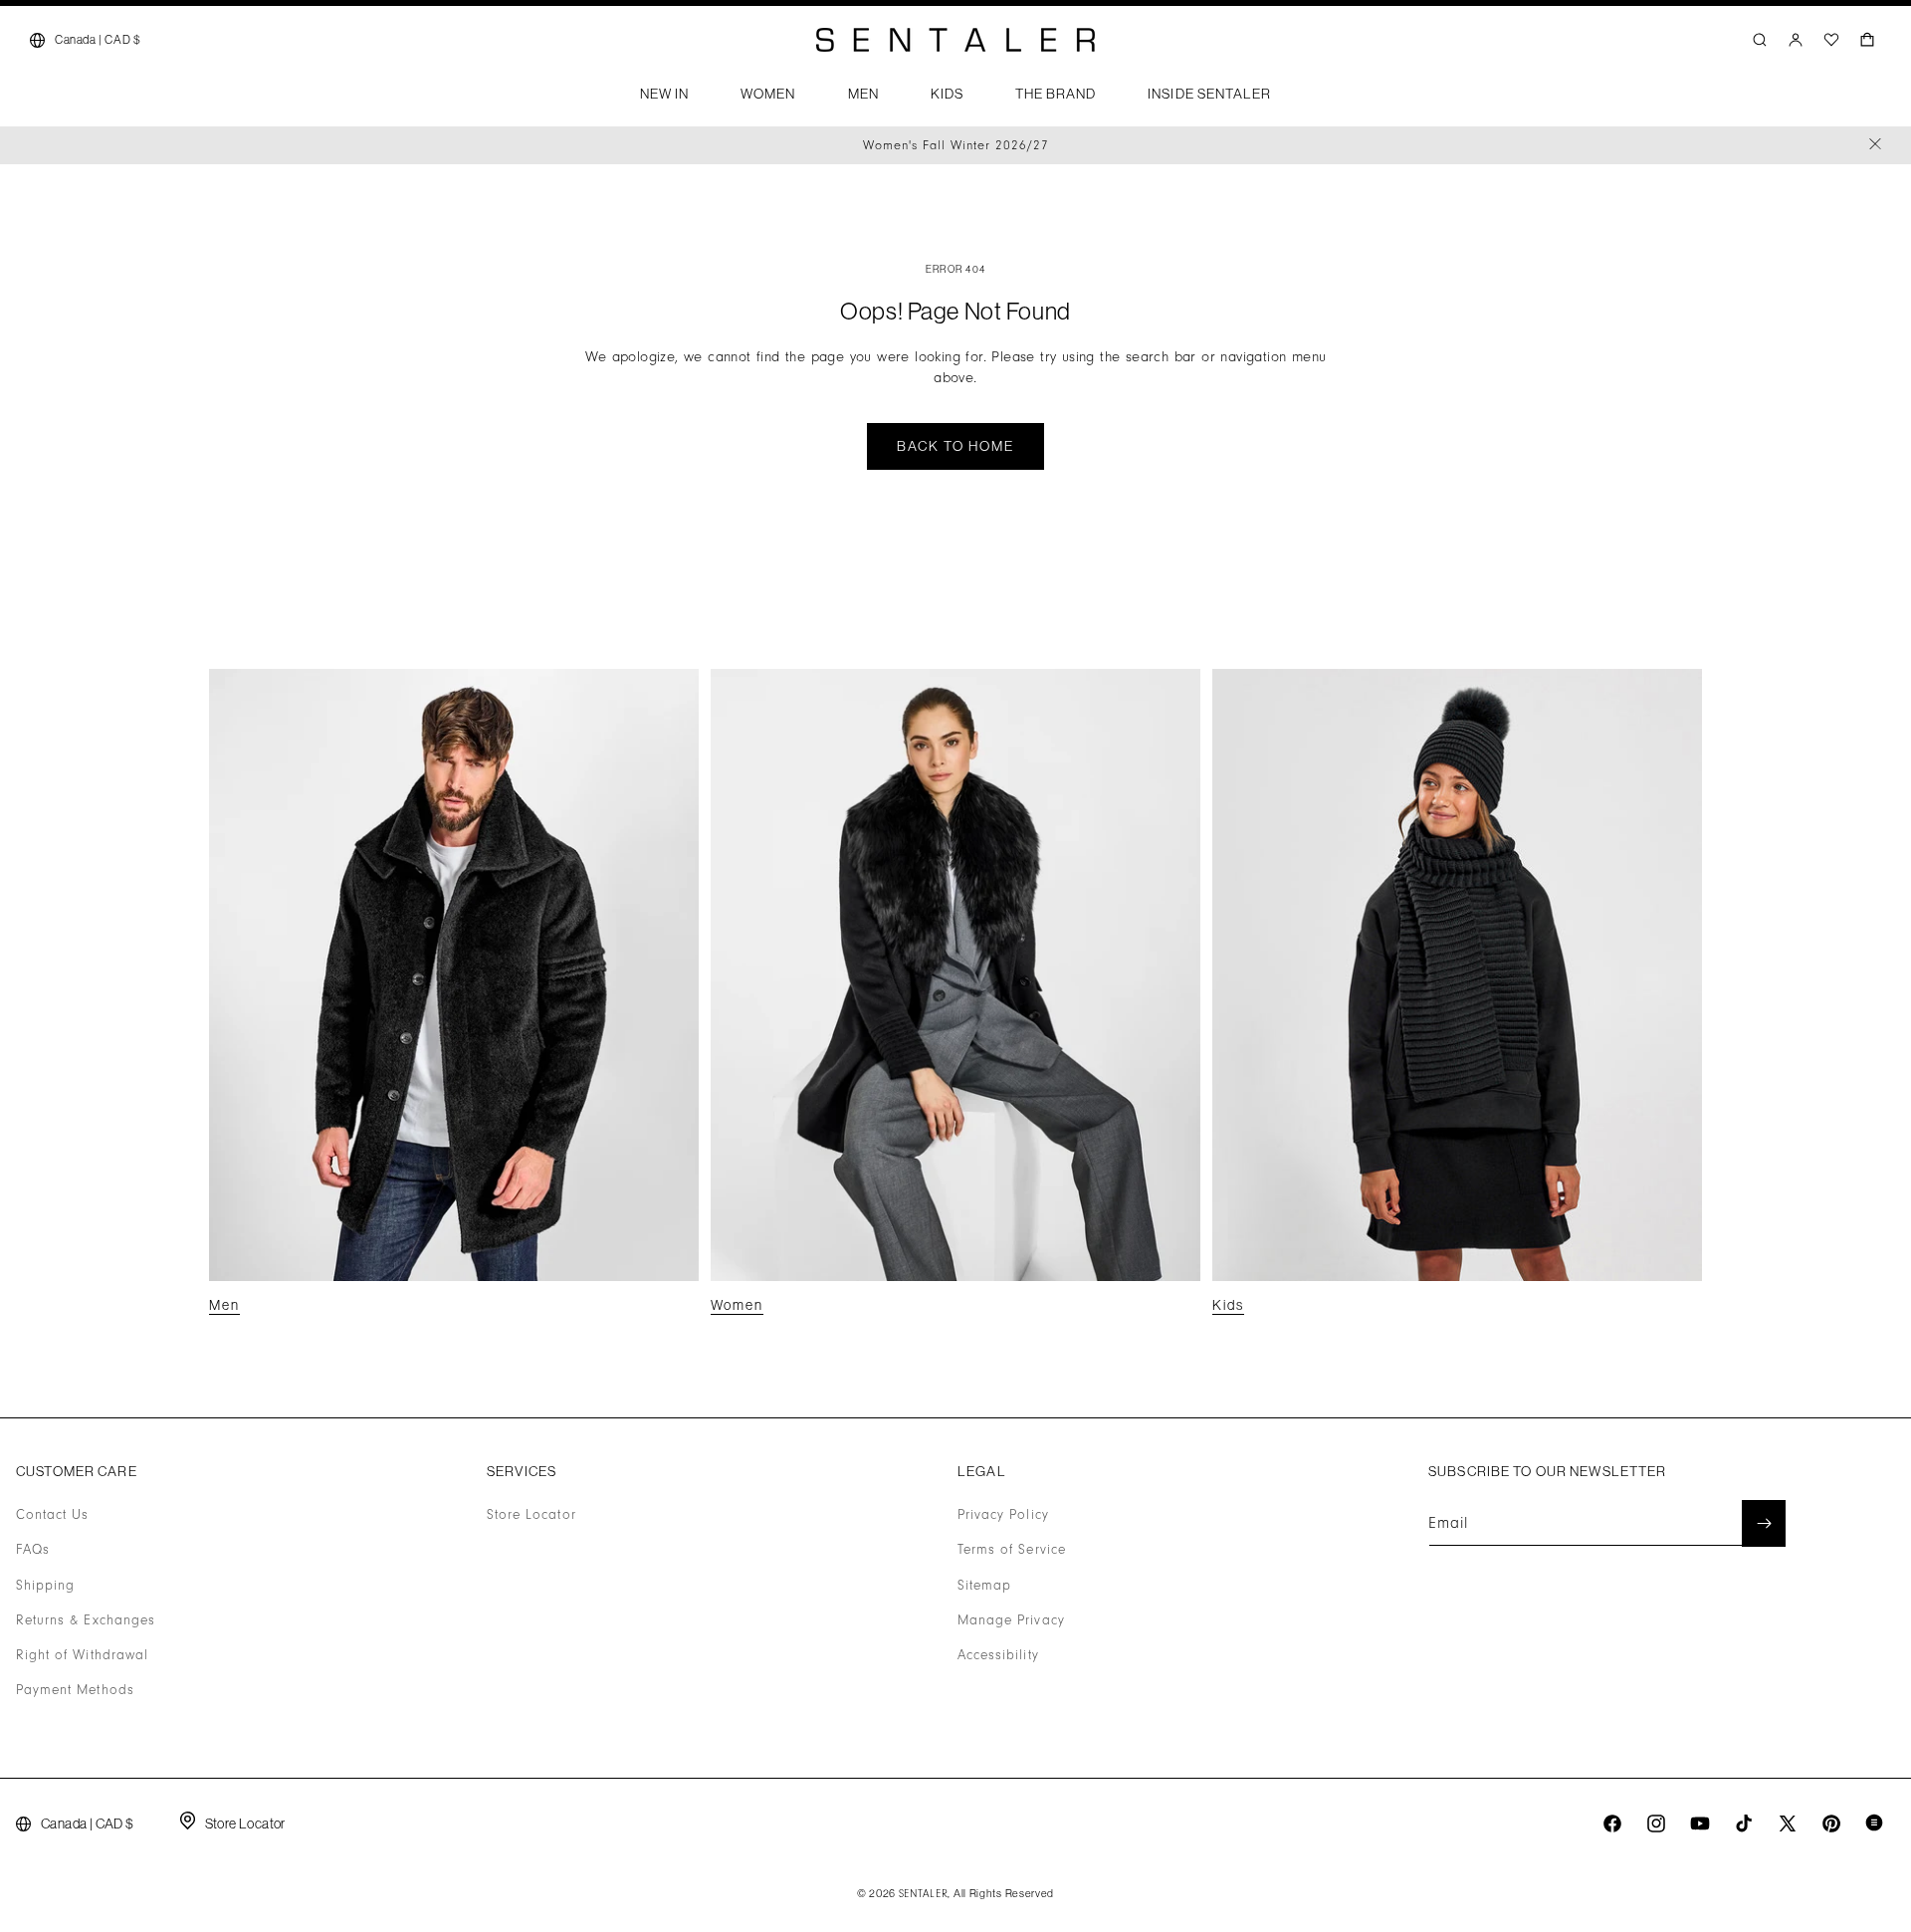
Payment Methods (75, 1690)
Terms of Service (1012, 1550)
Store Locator (531, 1515)
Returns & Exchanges (86, 1620)
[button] (664, 100)
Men (224, 1305)
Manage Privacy (1011, 1620)
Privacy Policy (1003, 1515)
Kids (1228, 1305)
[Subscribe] (1764, 1523)
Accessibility (998, 1655)
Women (737, 1305)
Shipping (45, 1586)
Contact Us (53, 1515)
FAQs (33, 1550)
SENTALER (924, 1894)
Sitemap (984, 1586)
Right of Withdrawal (82, 1655)
